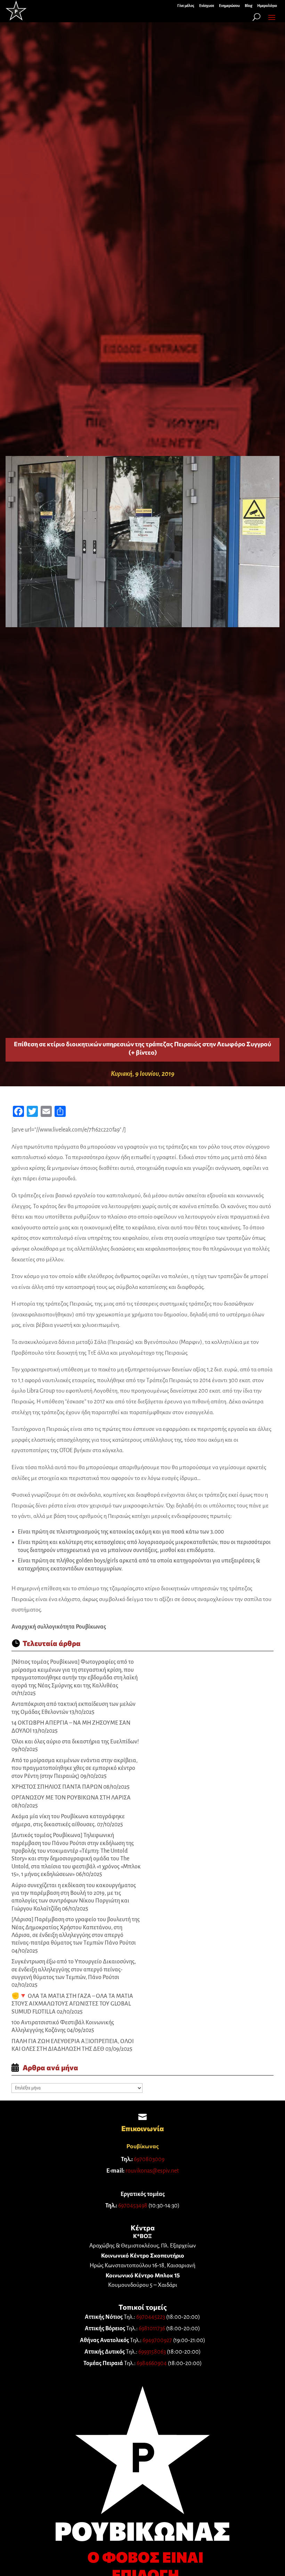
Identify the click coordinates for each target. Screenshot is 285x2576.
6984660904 (152, 2363)
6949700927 (157, 2340)
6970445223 (151, 2317)
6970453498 (133, 2206)
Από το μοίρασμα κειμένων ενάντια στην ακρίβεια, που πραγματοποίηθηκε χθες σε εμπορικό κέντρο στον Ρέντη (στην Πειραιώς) (75, 1768)
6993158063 (152, 2352)
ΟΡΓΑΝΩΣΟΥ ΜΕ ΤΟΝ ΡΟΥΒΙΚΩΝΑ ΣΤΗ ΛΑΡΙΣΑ (71, 1798)
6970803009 (149, 2159)
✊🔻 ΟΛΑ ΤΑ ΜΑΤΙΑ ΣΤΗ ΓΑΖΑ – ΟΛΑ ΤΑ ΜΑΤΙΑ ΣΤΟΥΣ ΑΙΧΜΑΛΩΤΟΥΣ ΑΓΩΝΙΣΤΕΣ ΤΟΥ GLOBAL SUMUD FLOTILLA (72, 2004)
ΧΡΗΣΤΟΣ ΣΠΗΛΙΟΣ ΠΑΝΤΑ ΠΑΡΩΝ (57, 1787)
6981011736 (152, 2329)
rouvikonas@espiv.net (152, 2171)
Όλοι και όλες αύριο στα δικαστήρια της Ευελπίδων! (75, 1742)
